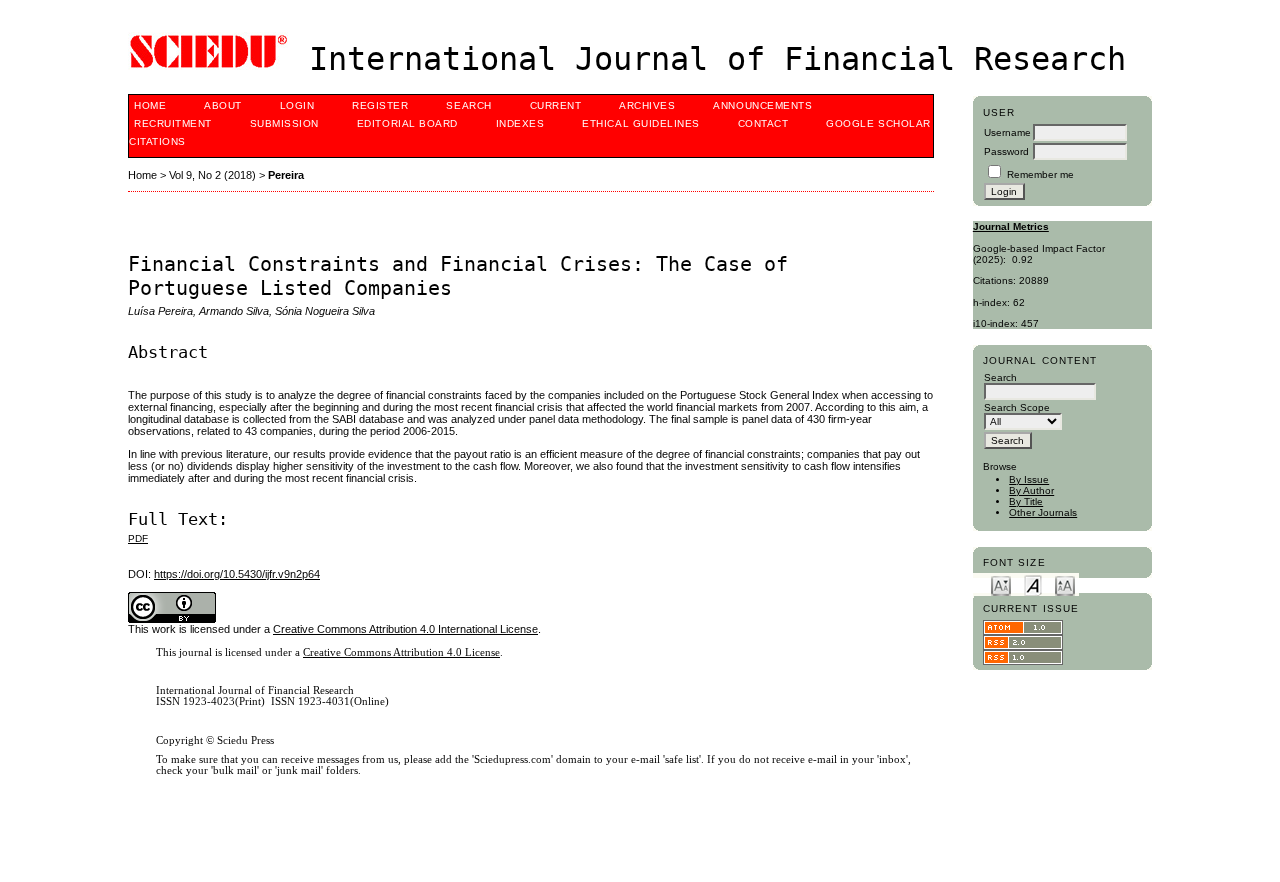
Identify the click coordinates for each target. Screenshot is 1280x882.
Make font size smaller (1001, 584)
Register (380, 105)
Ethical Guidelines (640, 123)
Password (1006, 151)
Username (1007, 132)
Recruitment (173, 123)
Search (468, 105)
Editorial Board (407, 123)
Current (556, 105)
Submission (284, 123)
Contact (763, 123)
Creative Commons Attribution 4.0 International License (405, 629)
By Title (1026, 501)
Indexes (520, 123)
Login (297, 105)
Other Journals (1043, 512)
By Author (1031, 490)
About (223, 105)
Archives (647, 105)
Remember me (1040, 174)
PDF (138, 538)
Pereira (286, 175)
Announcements (762, 105)
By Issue (1029, 479)
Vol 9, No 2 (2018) (212, 175)
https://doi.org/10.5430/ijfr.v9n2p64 (237, 574)
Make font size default (1033, 584)
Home (150, 105)
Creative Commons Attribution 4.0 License (401, 652)
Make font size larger (1065, 584)
